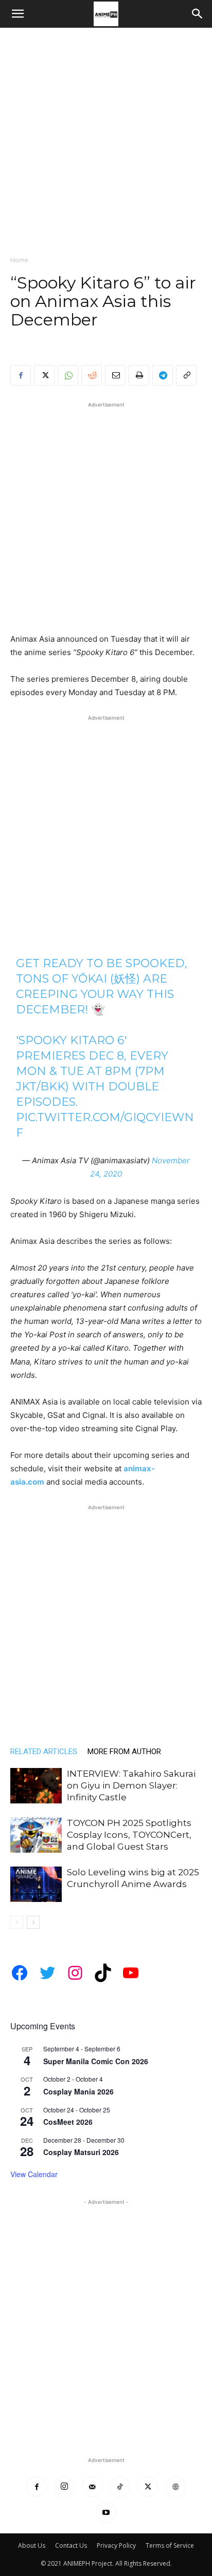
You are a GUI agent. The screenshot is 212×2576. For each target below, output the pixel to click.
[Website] (175, 2487)
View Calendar (34, 2174)
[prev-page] (17, 1922)
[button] (17, 14)
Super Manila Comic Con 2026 (96, 2061)
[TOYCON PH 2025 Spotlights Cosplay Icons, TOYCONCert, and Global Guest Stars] (36, 1835)
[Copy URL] (186, 375)
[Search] (198, 14)
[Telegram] (163, 375)
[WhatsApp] (68, 375)
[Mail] (92, 2487)
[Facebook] (21, 375)
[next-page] (33, 1922)
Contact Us (71, 2545)
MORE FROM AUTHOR (124, 1752)
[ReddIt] (92, 375)
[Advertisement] (106, 139)
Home (19, 260)
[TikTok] (120, 2487)
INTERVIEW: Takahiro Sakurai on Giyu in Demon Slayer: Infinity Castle (131, 1785)
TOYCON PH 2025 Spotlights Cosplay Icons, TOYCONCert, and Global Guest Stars (129, 1835)
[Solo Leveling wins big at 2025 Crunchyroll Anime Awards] (36, 1884)
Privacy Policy (116, 2545)
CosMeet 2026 (68, 2122)
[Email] (115, 375)
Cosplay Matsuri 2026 (81, 2152)
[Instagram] (64, 2487)
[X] (44, 375)
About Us (32, 2545)
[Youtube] (106, 2512)
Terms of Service (170, 2545)
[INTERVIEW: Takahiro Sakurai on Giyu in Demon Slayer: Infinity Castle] (36, 1786)
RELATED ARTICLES (44, 1752)
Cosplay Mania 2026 (78, 2091)
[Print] (139, 375)
